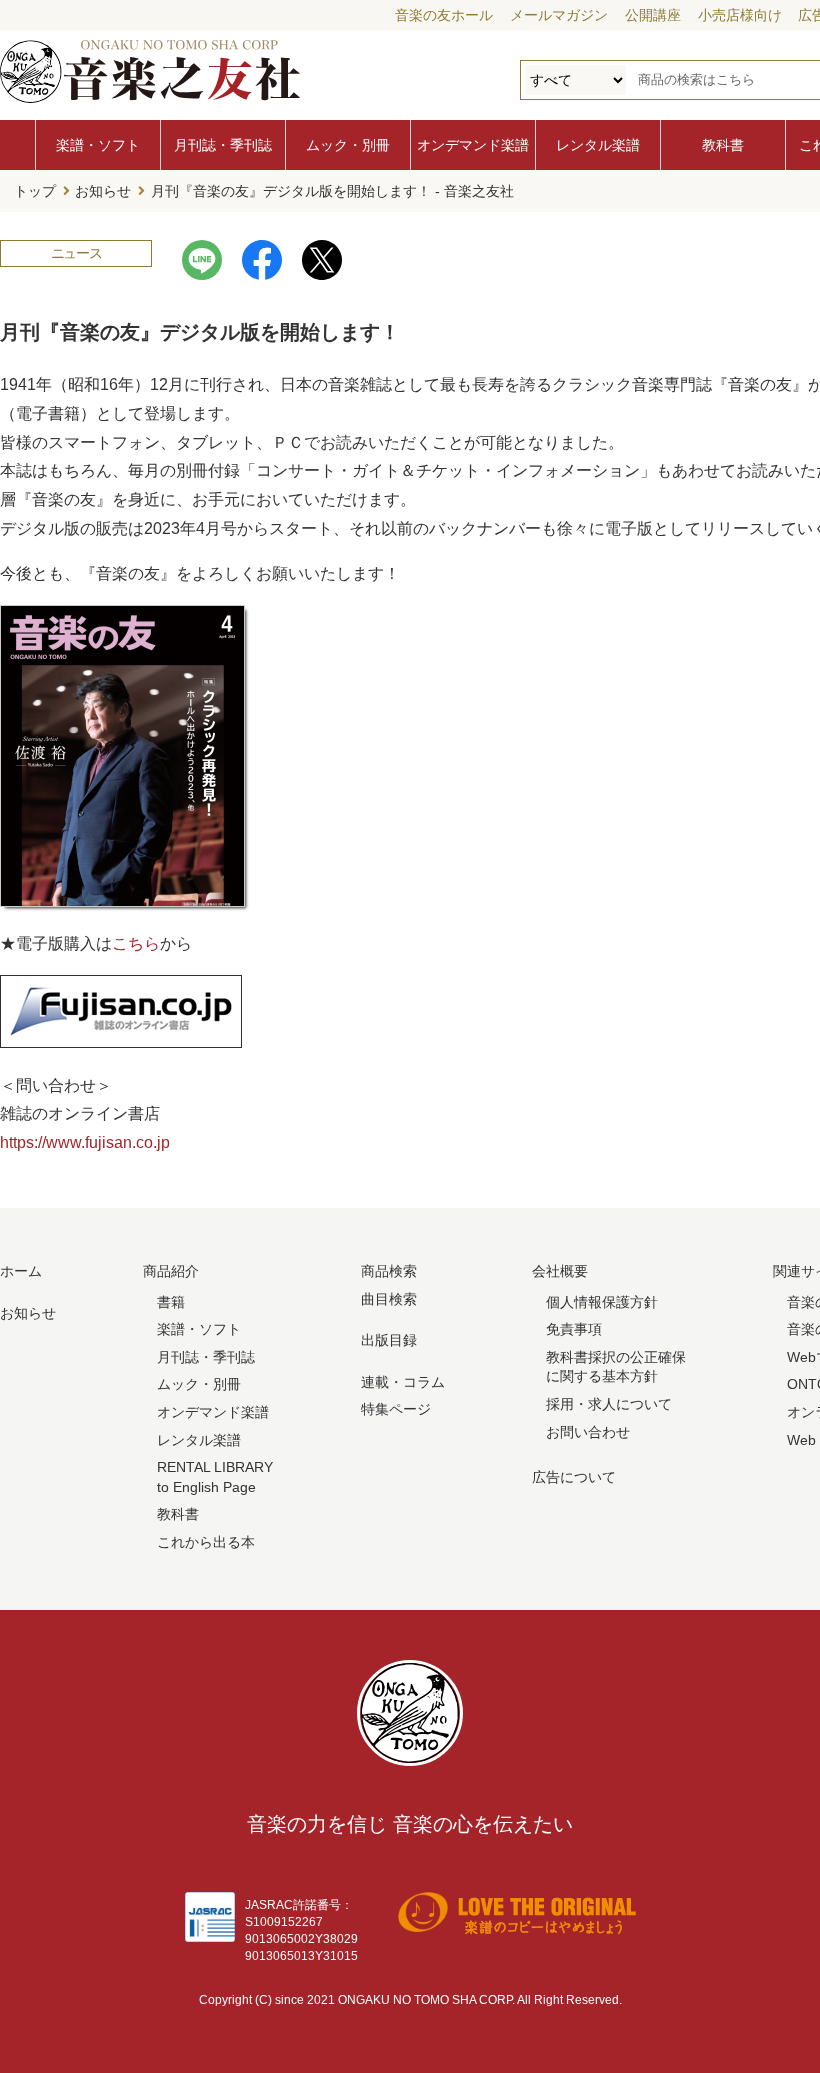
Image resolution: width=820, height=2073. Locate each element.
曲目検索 (389, 1299)
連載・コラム (403, 1382)
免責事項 (574, 1329)
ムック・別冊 (348, 145)
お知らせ (103, 191)
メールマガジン (559, 15)
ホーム (21, 1271)
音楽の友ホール (444, 15)
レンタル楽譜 (598, 145)
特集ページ (396, 1409)
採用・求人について (609, 1404)
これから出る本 (206, 1542)
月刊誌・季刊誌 (223, 145)
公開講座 (653, 15)
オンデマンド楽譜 (473, 145)
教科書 (723, 145)
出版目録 (389, 1340)
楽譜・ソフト (98, 145)
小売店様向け (740, 15)
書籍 (171, 1302)
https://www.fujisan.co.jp (85, 1142)
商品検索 (389, 1271)
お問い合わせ (588, 1432)
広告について (574, 1477)
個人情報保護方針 (602, 1302)
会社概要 (560, 1271)
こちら (136, 943)
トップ (35, 191)
